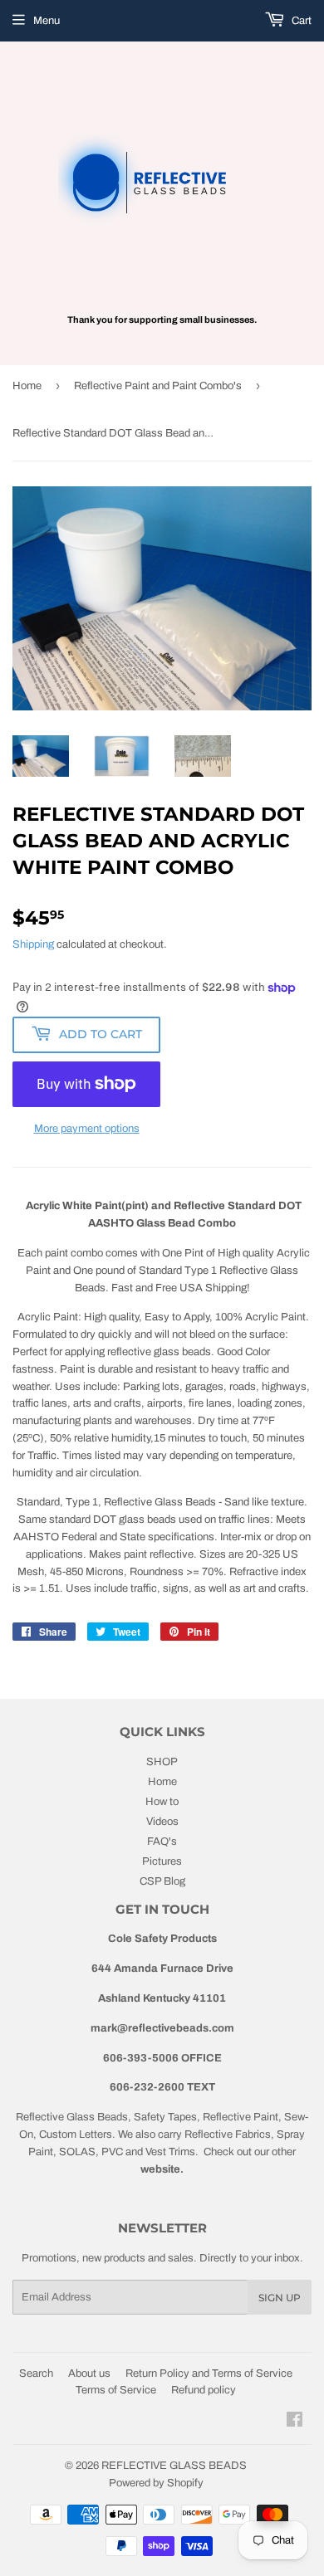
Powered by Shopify (156, 2483)
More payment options (87, 1129)
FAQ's (162, 1842)
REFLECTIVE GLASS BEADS (174, 2466)
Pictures (162, 1861)
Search (36, 2374)
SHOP (162, 1762)
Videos (162, 1822)
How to (162, 1802)
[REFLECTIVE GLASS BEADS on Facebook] (295, 2422)
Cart (300, 21)
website (160, 2169)
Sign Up (280, 2298)
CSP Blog (162, 1881)
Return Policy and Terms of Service (209, 2374)
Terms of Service (116, 2390)
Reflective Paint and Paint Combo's (158, 386)
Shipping (33, 944)
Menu (47, 21)
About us (89, 2374)
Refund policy (204, 2390)
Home (27, 386)
